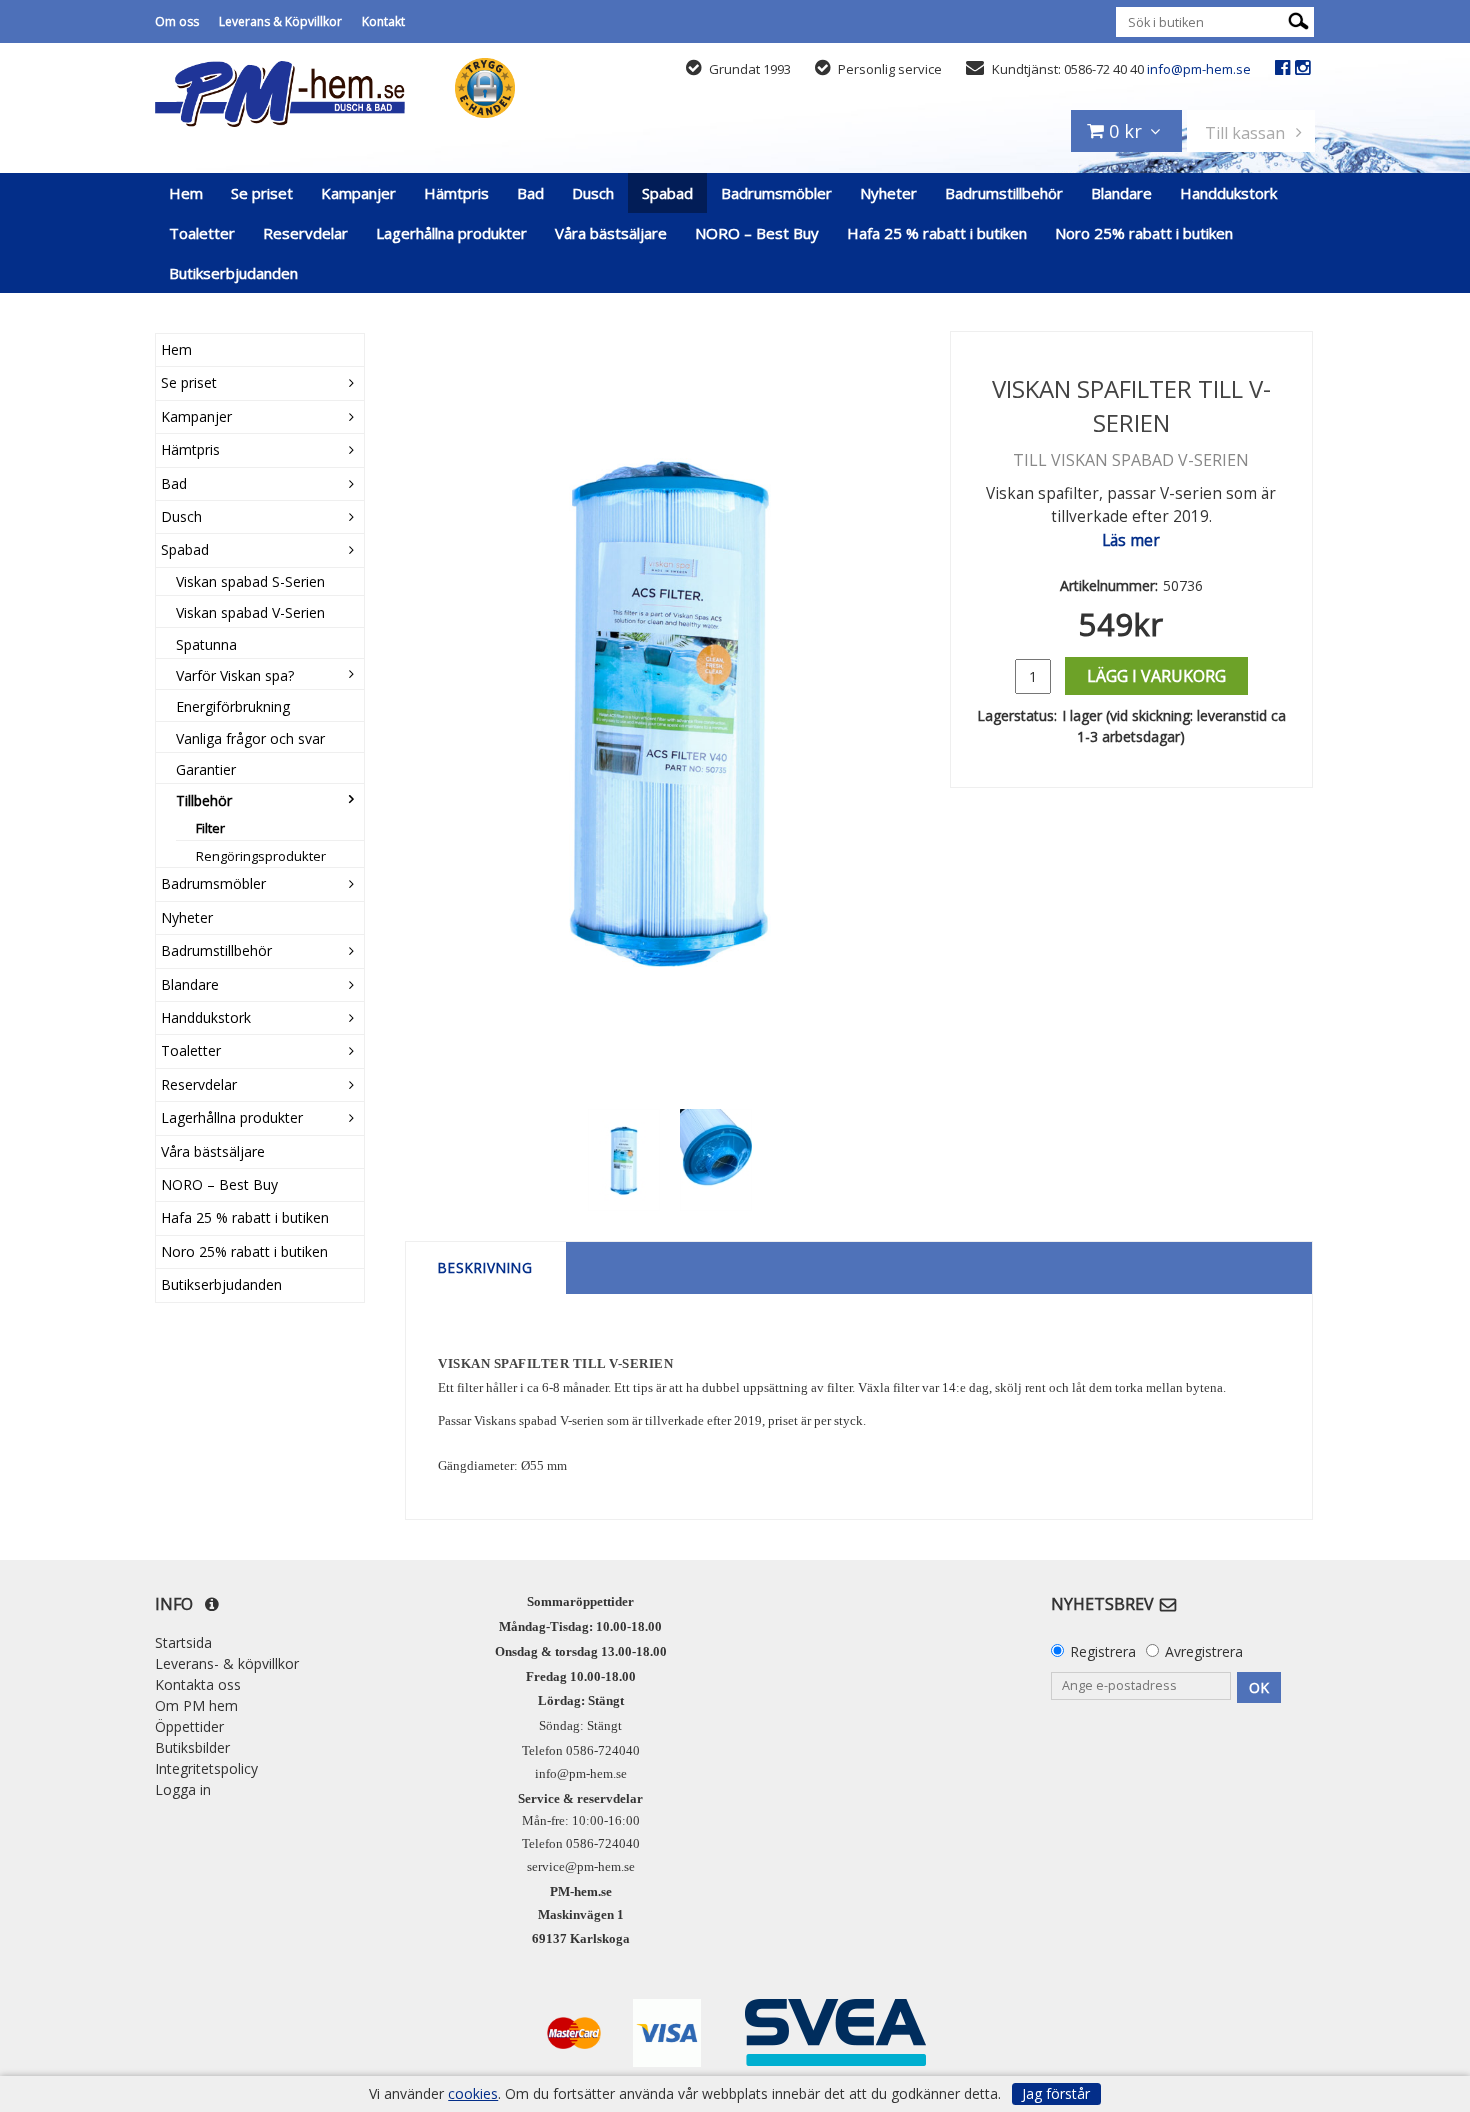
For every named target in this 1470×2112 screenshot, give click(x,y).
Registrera (1103, 1651)
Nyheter (888, 193)
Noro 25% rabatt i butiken (1144, 233)
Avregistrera (1204, 1651)
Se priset (262, 193)
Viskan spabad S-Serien (250, 581)
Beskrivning (485, 1267)
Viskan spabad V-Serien (250, 612)
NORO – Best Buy (757, 233)
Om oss (177, 21)
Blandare (1121, 193)
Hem (186, 193)
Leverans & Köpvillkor (280, 21)
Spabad (667, 193)
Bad (530, 193)
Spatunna (206, 644)
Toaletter (202, 233)
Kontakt (383, 21)
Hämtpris (456, 193)
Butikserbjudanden (233, 273)
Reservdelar (305, 233)
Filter (210, 828)
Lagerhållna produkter (451, 233)
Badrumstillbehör (1004, 193)
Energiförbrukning (233, 706)
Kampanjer (358, 193)
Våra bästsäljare (611, 233)
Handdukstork (1228, 193)
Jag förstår (1056, 2093)
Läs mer (1131, 540)
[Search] (1298, 19)
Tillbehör (204, 800)
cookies (473, 2094)
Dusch (593, 193)
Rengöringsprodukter (261, 856)
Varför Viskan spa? (235, 675)
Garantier (206, 769)
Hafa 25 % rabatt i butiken (937, 233)
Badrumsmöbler (776, 193)
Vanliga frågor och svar (250, 738)
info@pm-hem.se (1199, 69)
